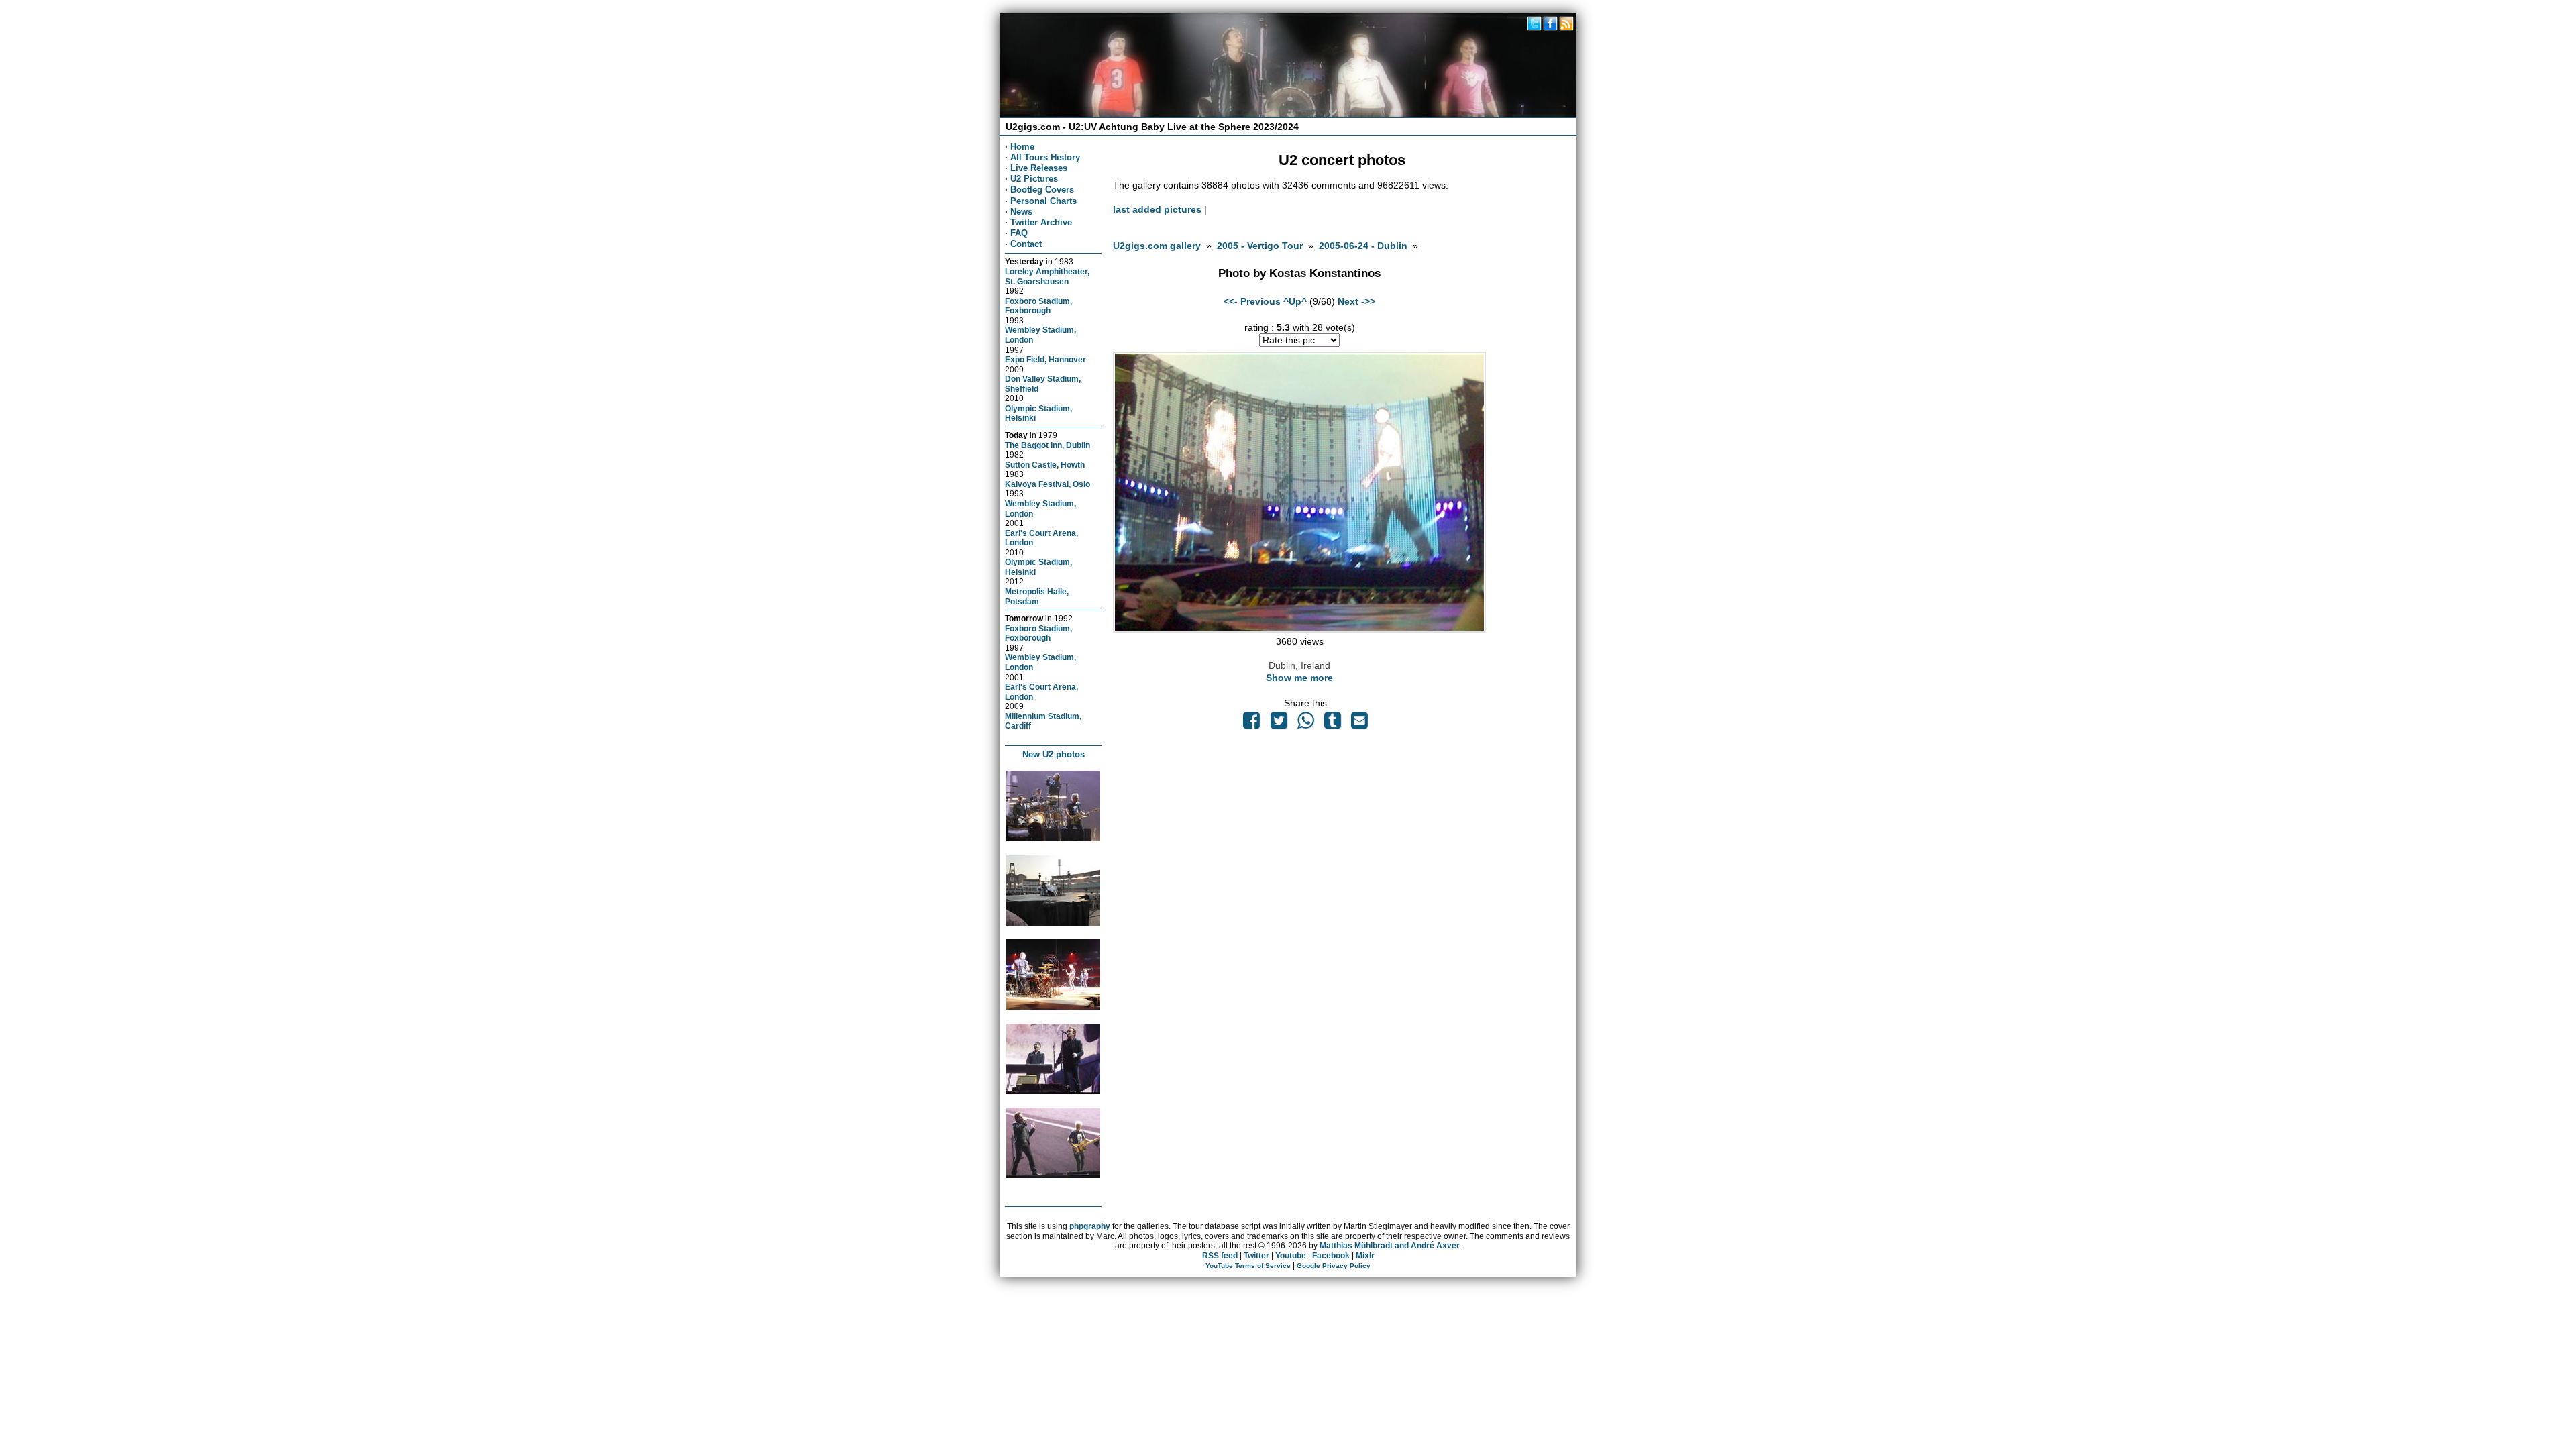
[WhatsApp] (1305, 724)
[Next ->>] (1299, 629)
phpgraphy (1090, 1226)
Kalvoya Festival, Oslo (1048, 484)
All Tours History (1045, 157)
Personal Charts (1043, 201)
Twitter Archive (1041, 222)
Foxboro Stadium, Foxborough (1038, 306)
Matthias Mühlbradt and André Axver (1390, 1246)
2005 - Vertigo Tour (1260, 246)
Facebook (1331, 1256)
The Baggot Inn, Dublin (1048, 445)
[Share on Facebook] (1252, 724)
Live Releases (1039, 168)
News (1021, 212)
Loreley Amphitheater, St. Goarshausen (1047, 276)
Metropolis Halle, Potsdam (1037, 596)
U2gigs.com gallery (1157, 246)
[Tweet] (1279, 724)
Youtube (1291, 1256)
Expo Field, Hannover (1045, 359)
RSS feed (1220, 1256)
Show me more (1299, 678)
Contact (1026, 244)
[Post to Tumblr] (1333, 724)
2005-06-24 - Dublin (1363, 246)
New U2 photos (1054, 754)
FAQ (1019, 233)
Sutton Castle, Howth (1045, 465)
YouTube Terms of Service (1248, 1266)
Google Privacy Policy (1334, 1266)
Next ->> (1356, 301)
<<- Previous (1252, 301)
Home (1022, 147)
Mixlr (1365, 1256)
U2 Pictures (1034, 179)
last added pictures (1157, 209)
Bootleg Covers (1042, 190)
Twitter (1256, 1256)
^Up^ (1295, 301)
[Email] (1360, 724)
